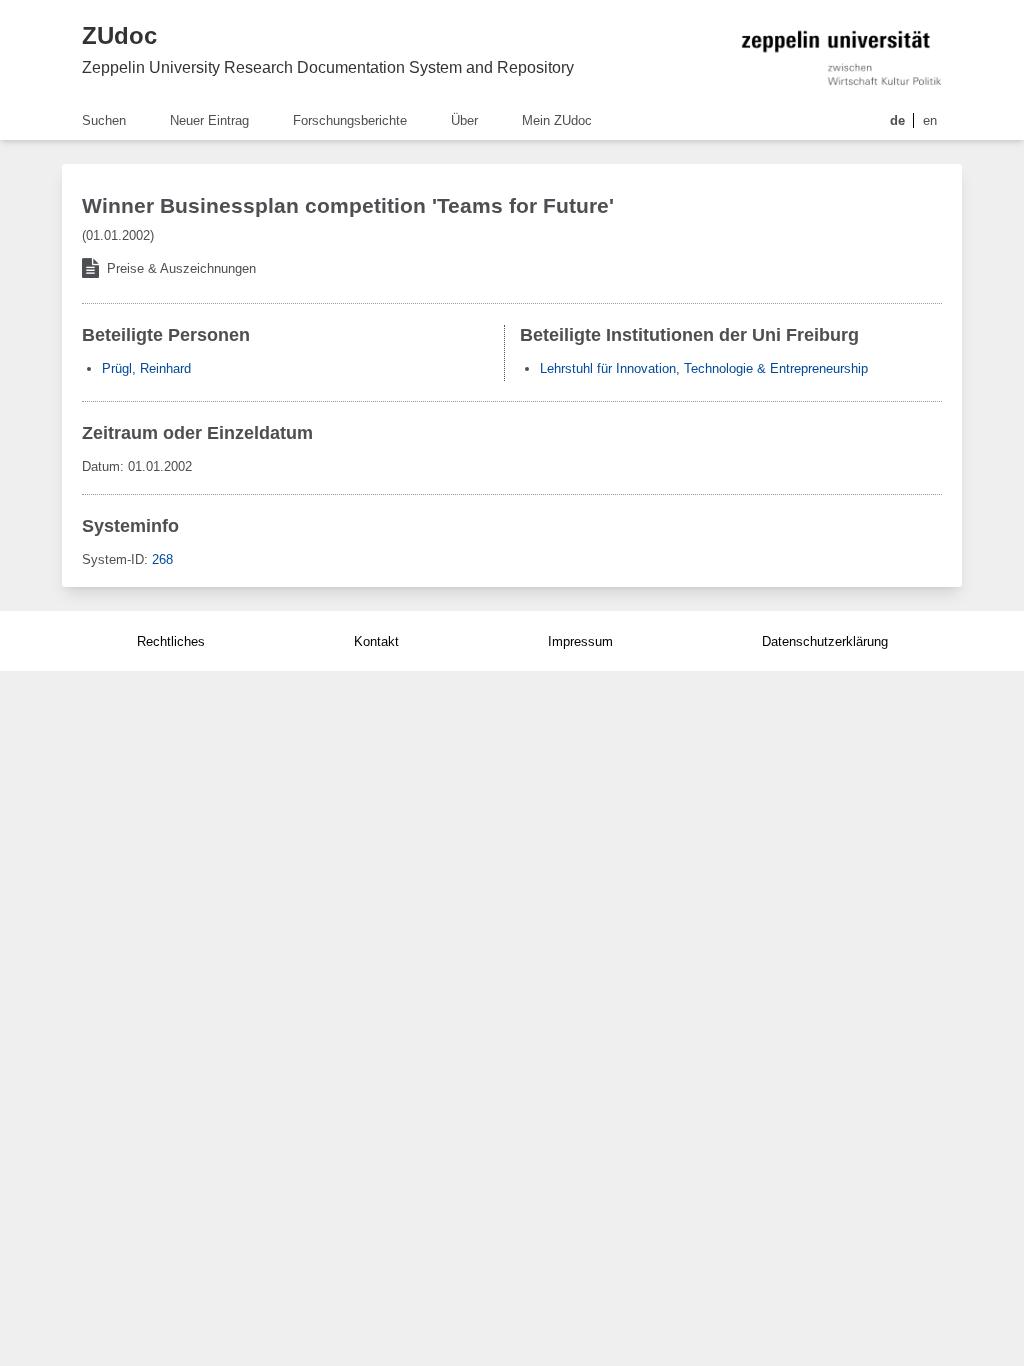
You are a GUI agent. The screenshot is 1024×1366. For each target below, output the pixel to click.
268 (162, 559)
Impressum (580, 641)
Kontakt (376, 641)
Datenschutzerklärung (825, 641)
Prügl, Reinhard (146, 368)
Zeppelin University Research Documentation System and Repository (328, 67)
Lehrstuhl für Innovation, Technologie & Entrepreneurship (704, 368)
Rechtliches (171, 641)
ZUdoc (119, 35)
